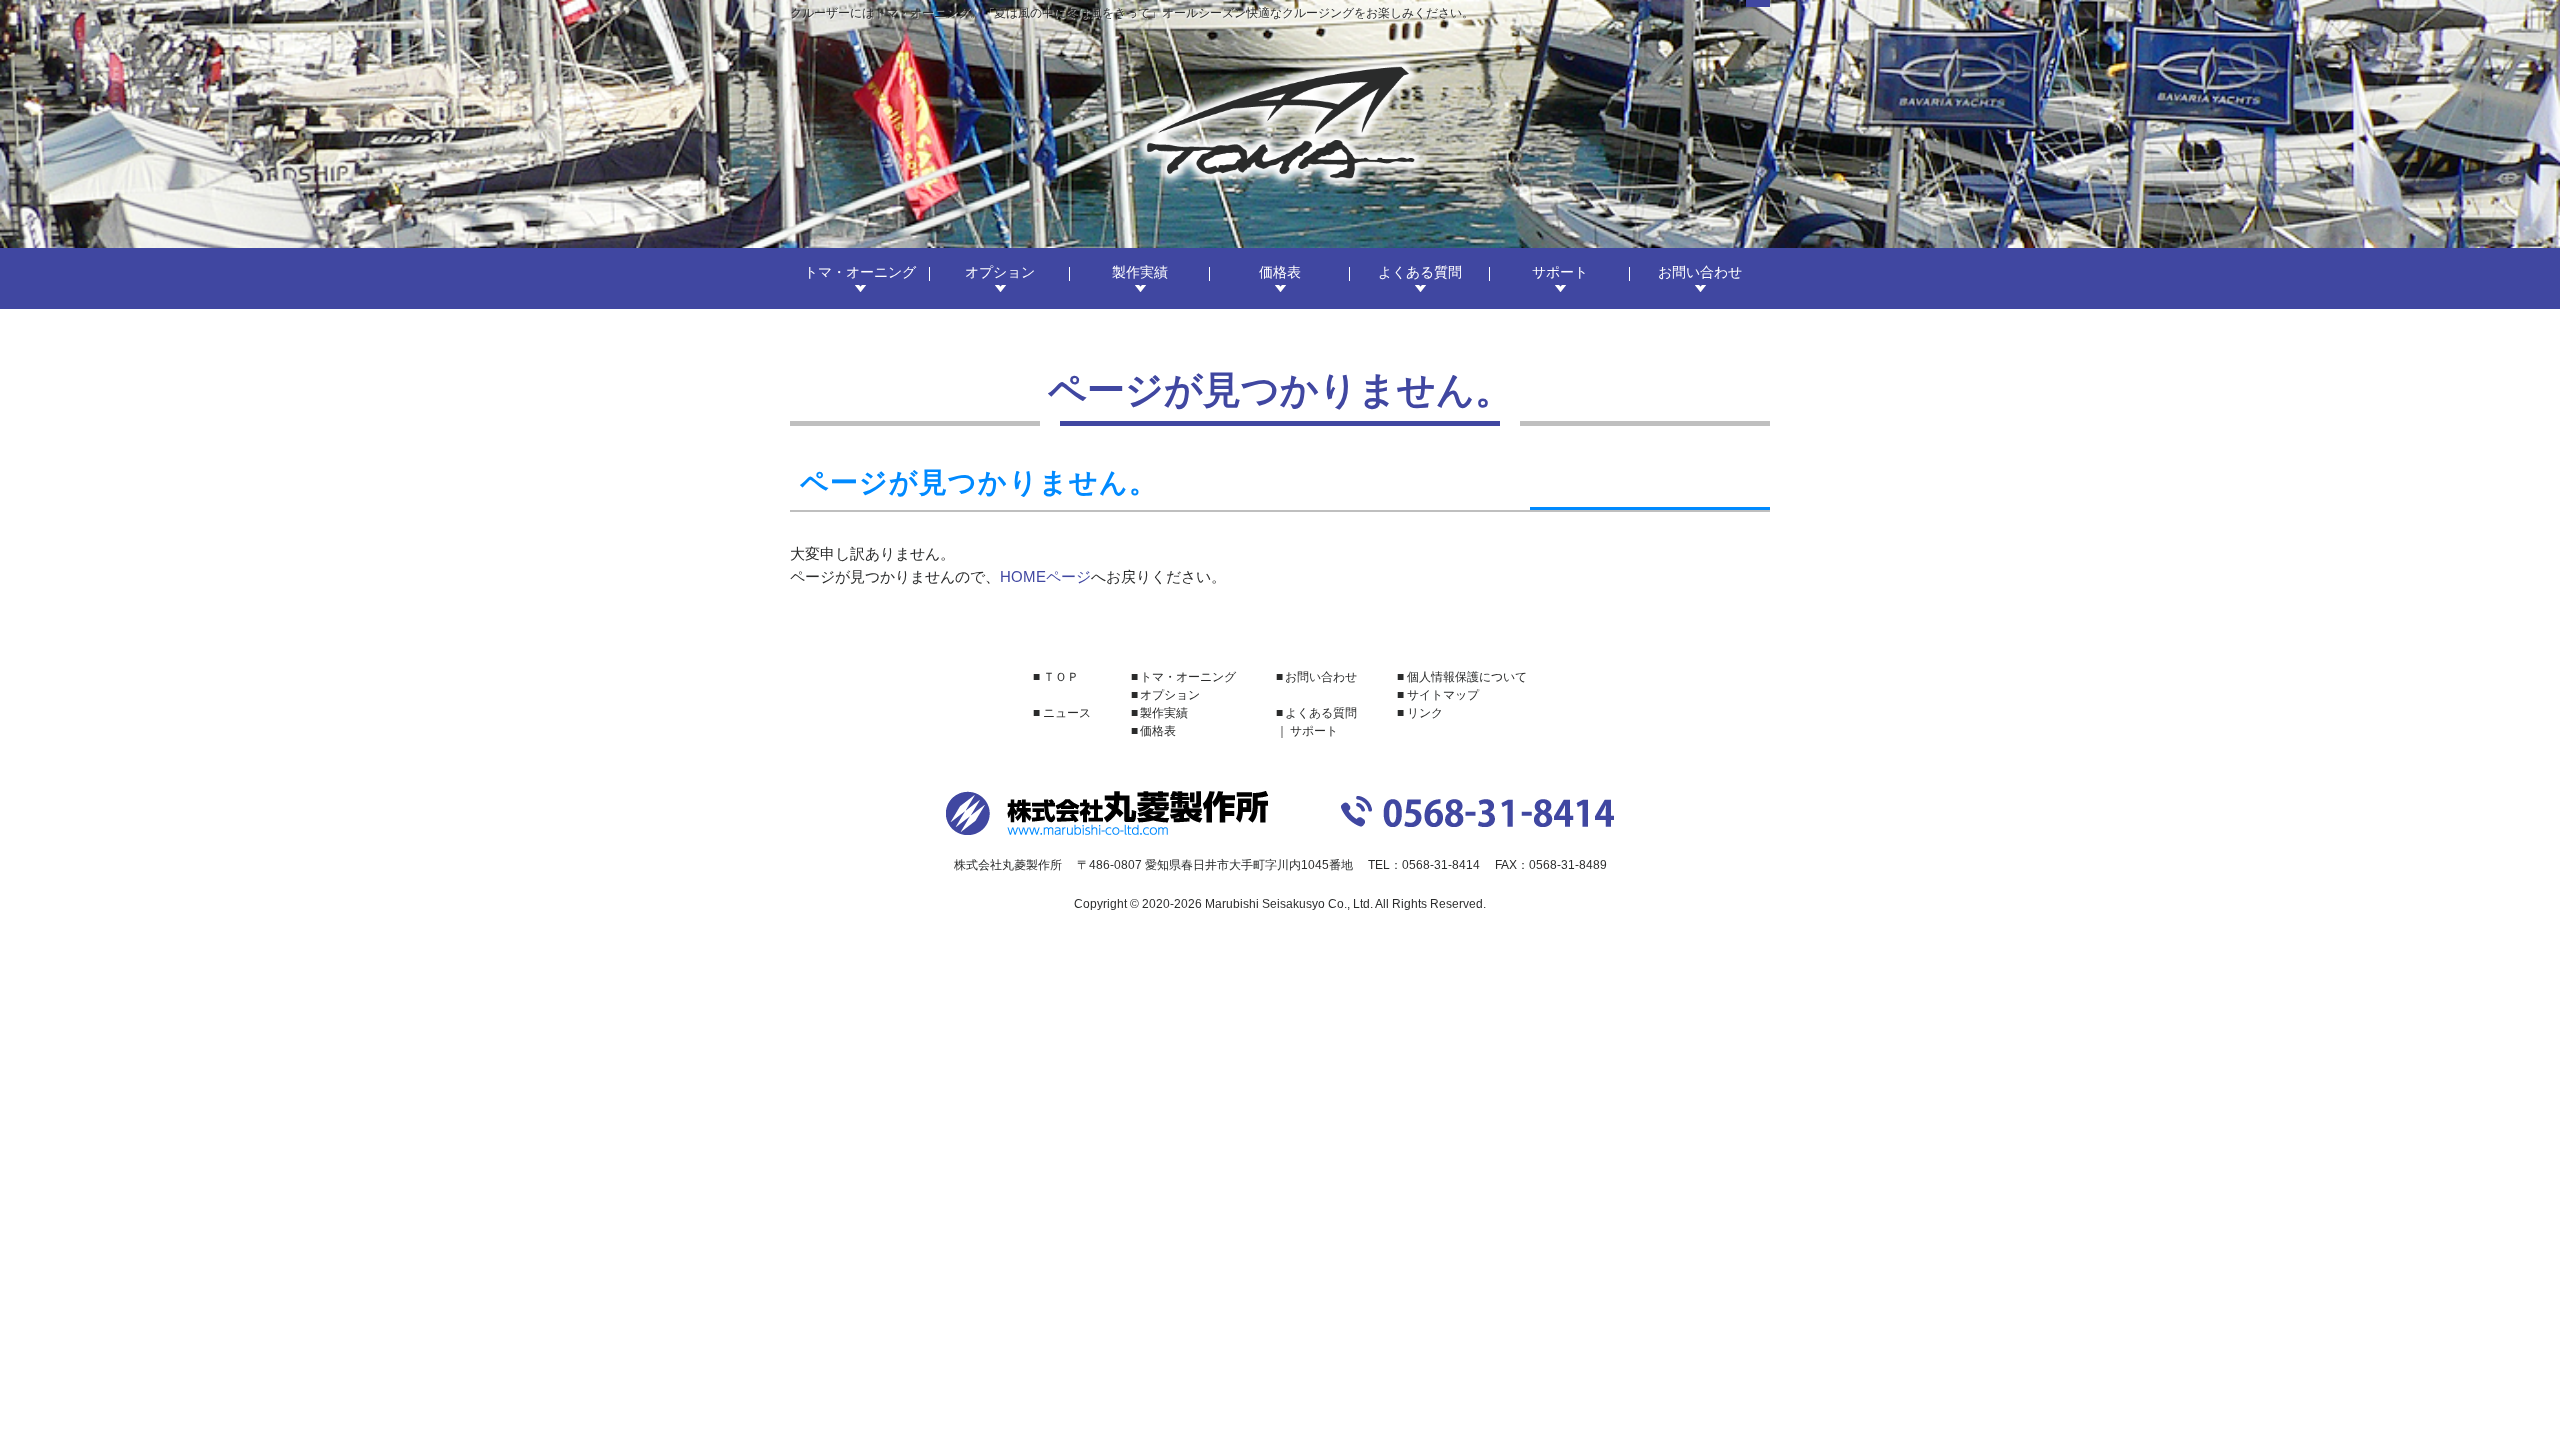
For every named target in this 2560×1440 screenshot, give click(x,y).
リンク (1425, 713)
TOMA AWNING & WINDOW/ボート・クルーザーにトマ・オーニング (1280, 122)
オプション (1000, 272)
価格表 (1280, 272)
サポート (1560, 272)
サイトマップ (1443, 695)
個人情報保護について (1467, 677)
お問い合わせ (1700, 272)
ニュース (1067, 713)
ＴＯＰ (1061, 677)
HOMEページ (1045, 576)
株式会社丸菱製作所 (1107, 813)
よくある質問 (1420, 272)
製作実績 (1140, 272)
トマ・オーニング (860, 272)
